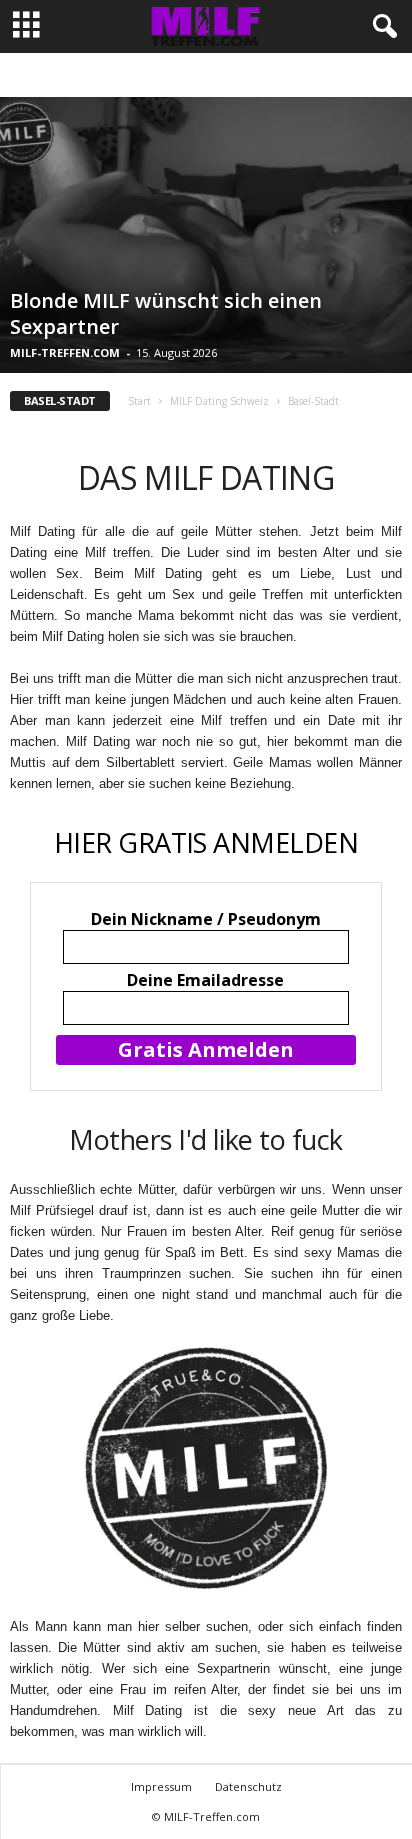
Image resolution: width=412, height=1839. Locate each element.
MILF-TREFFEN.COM (65, 352)
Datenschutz (248, 1786)
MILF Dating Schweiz (219, 401)
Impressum (161, 1786)
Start (139, 401)
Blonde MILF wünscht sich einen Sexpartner (166, 313)
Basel (204, 75)
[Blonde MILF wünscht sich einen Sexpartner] (206, 235)
